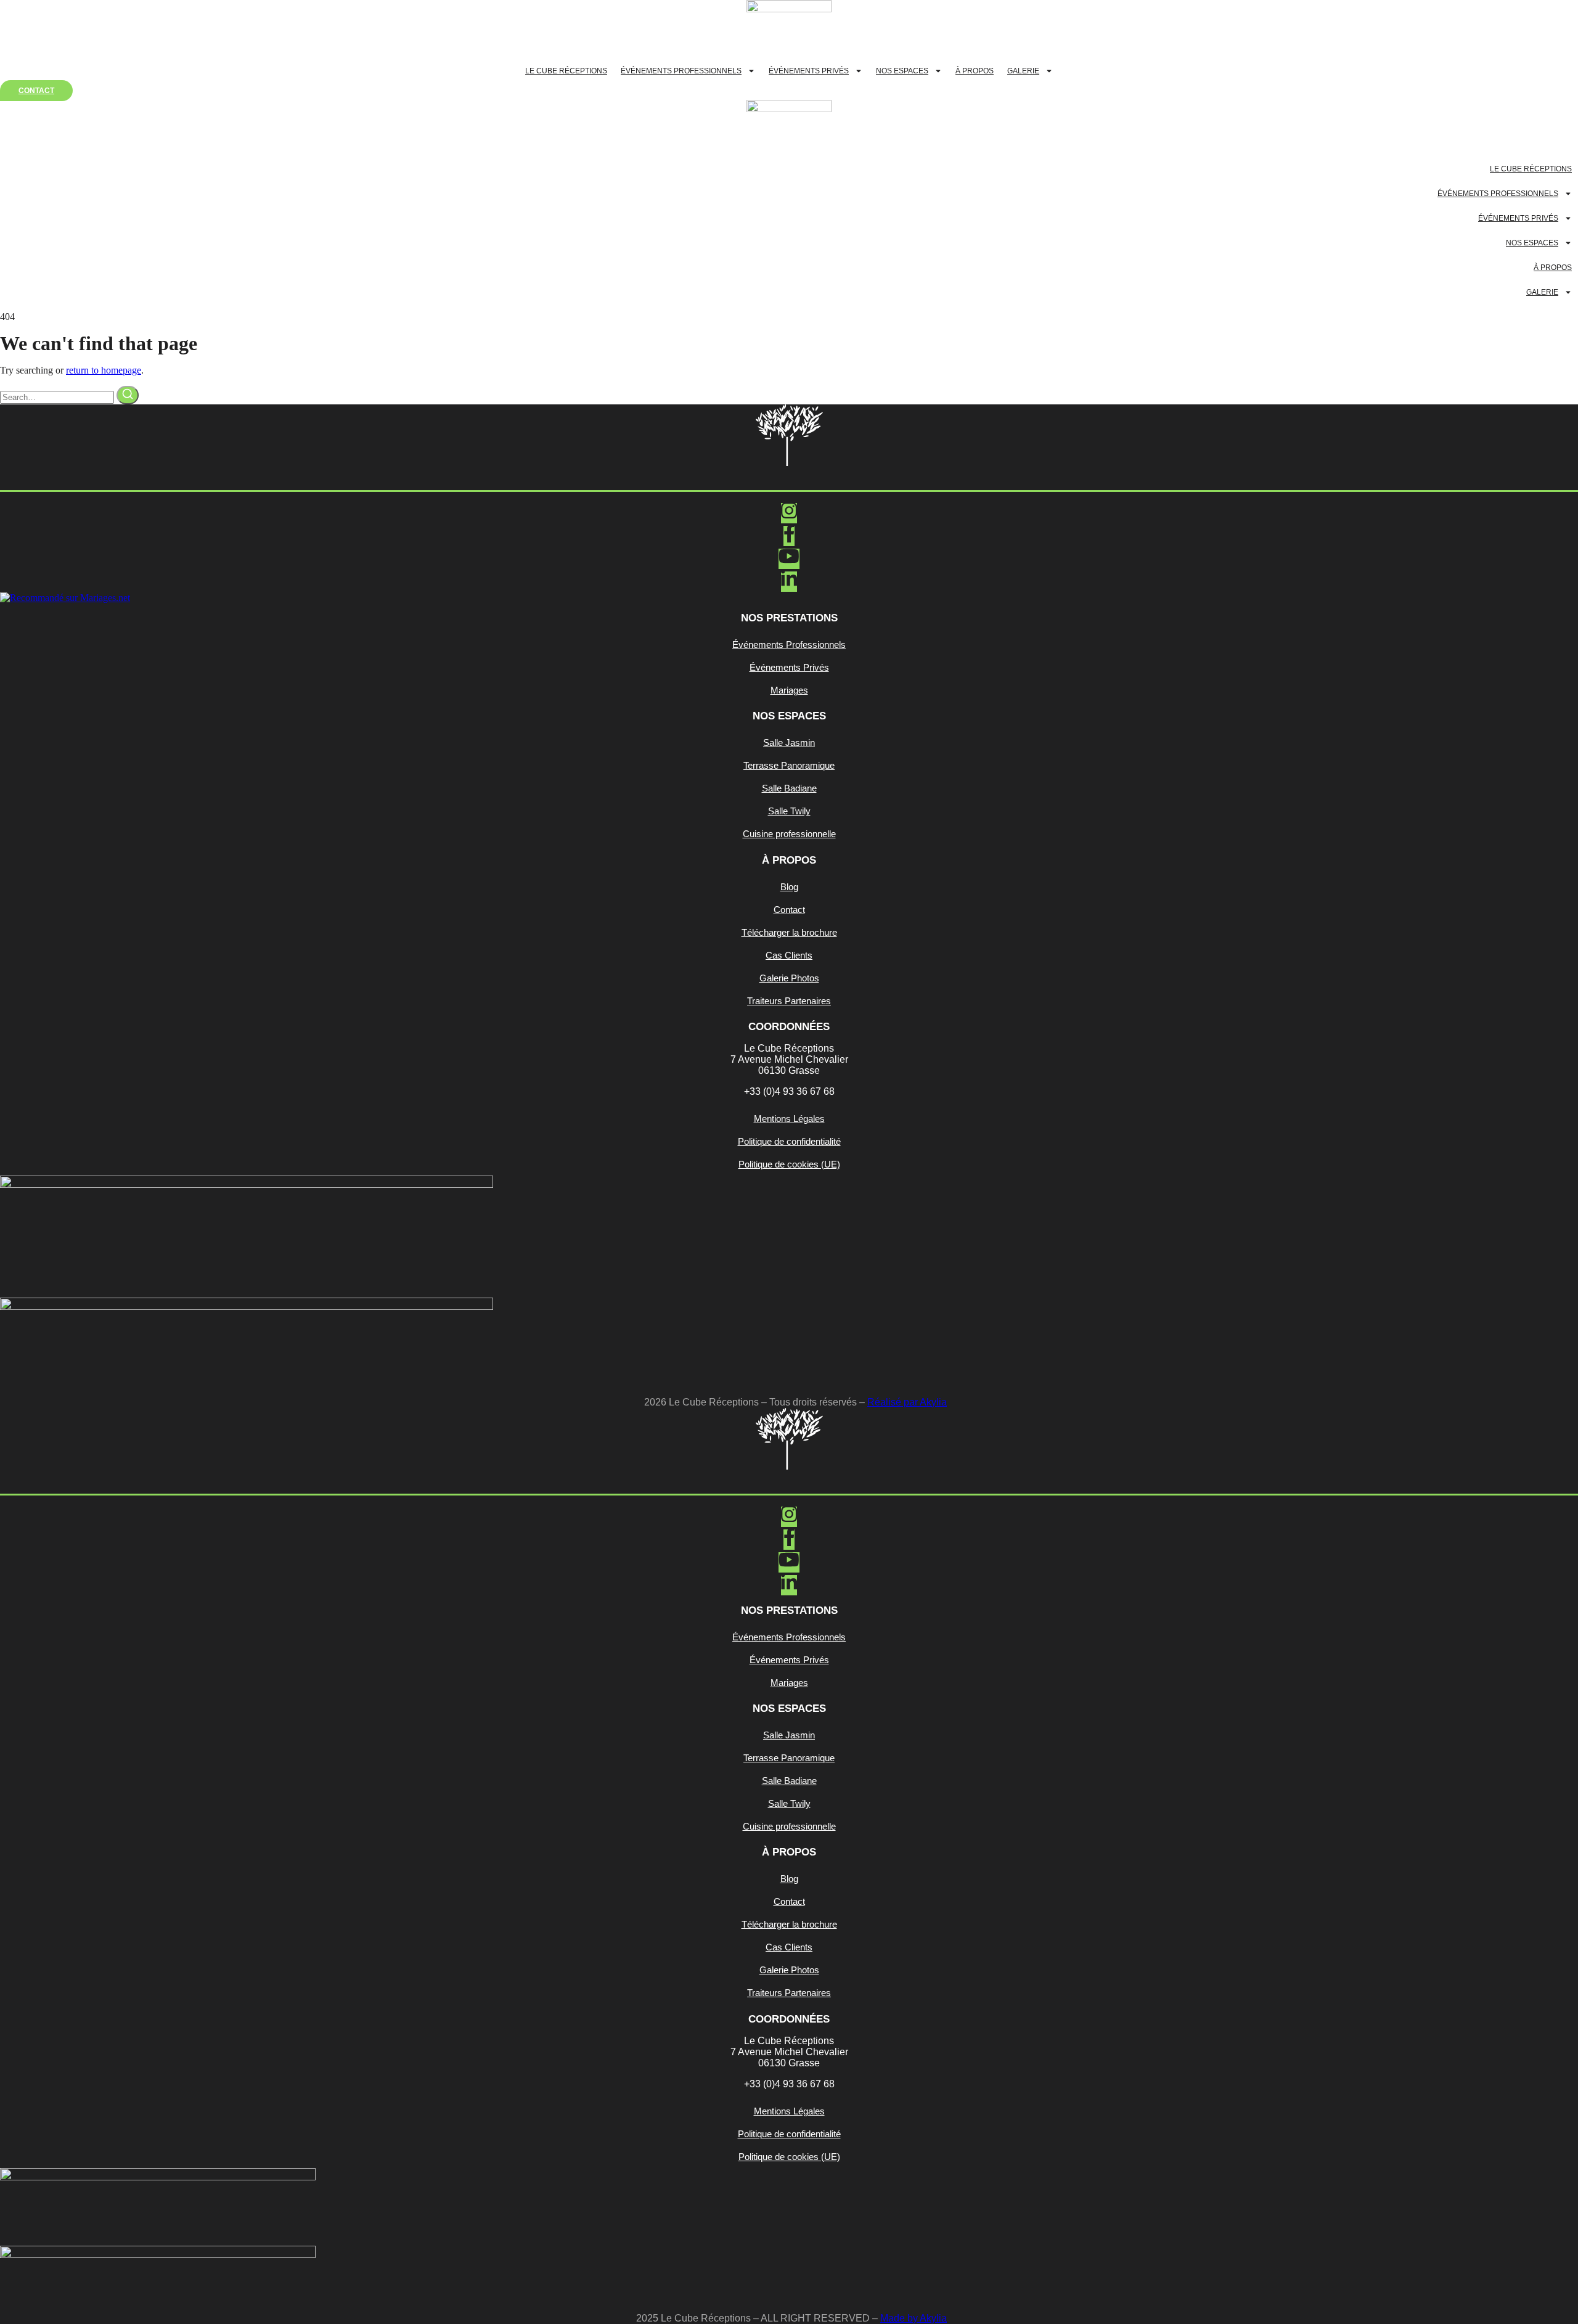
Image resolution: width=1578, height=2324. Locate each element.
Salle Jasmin (789, 743)
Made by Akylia (914, 2318)
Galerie (1023, 71)
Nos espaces (902, 71)
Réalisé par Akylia (907, 1402)
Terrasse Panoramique (789, 765)
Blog (789, 887)
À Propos (975, 71)
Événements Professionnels (681, 71)
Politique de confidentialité (789, 1141)
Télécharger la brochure (789, 932)
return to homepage (104, 370)
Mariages (789, 690)
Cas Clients (789, 955)
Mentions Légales (789, 1119)
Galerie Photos (789, 978)
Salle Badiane (789, 788)
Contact (789, 910)
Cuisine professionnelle (789, 834)
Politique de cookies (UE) (789, 1164)
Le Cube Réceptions (566, 71)
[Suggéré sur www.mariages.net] (65, 598)
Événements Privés (809, 71)
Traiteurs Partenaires (789, 1001)
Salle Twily (789, 811)
